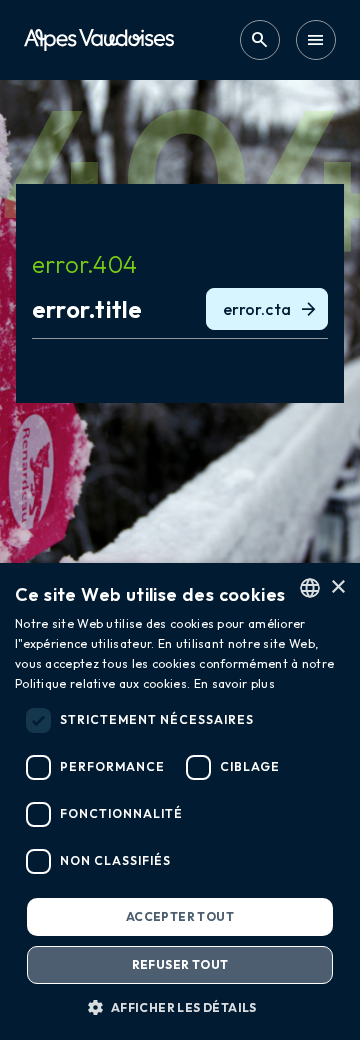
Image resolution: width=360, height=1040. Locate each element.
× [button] (337, 587)
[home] (99, 39)
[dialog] (180, 801)
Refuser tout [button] (180, 964)
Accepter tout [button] (180, 916)
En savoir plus (234, 683)
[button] (179, 1007)
